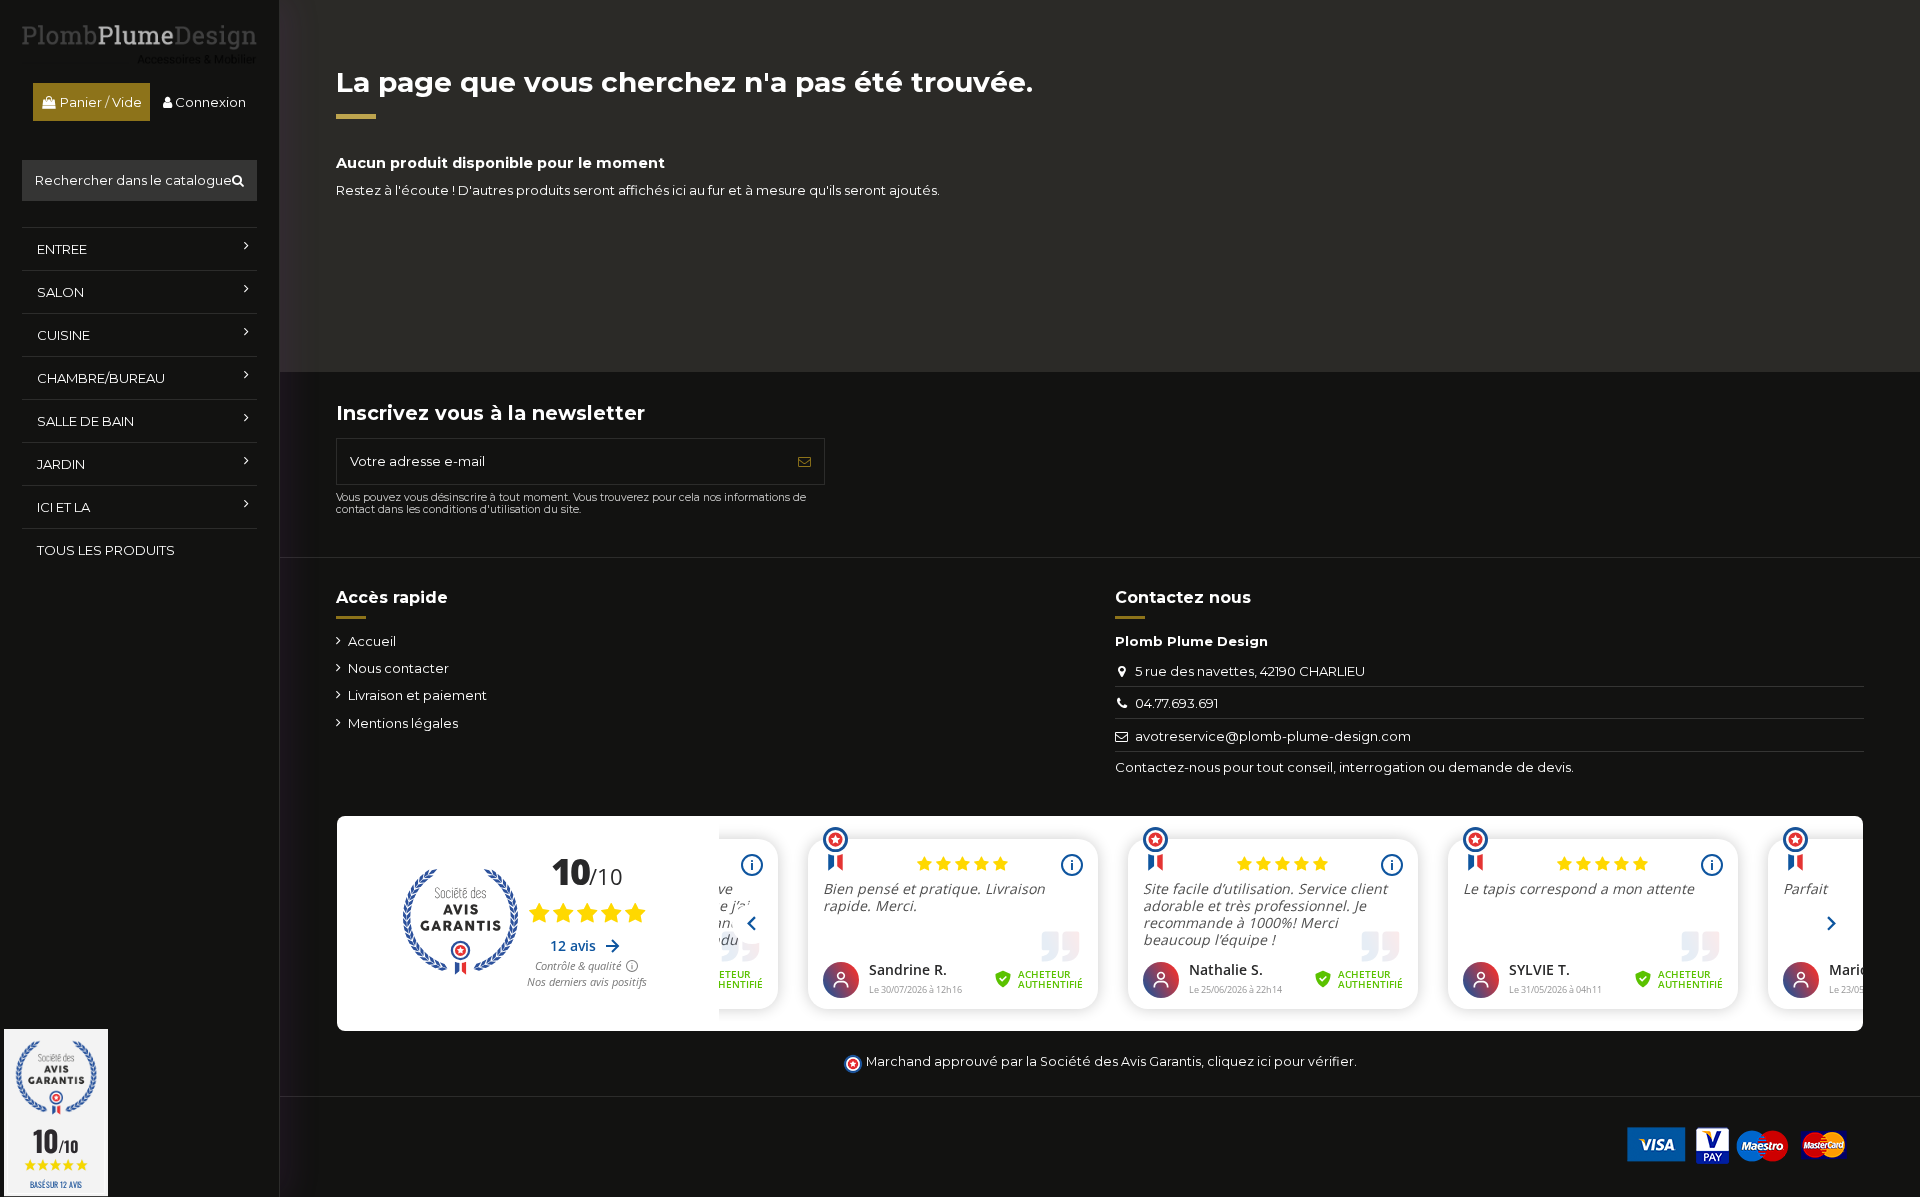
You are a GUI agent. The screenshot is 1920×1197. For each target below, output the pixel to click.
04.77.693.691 (1176, 703)
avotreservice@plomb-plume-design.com (1273, 736)
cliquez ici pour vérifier (1280, 1061)
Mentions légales (403, 723)
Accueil (372, 641)
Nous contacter (398, 668)
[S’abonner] (804, 462)
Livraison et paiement (417, 695)
